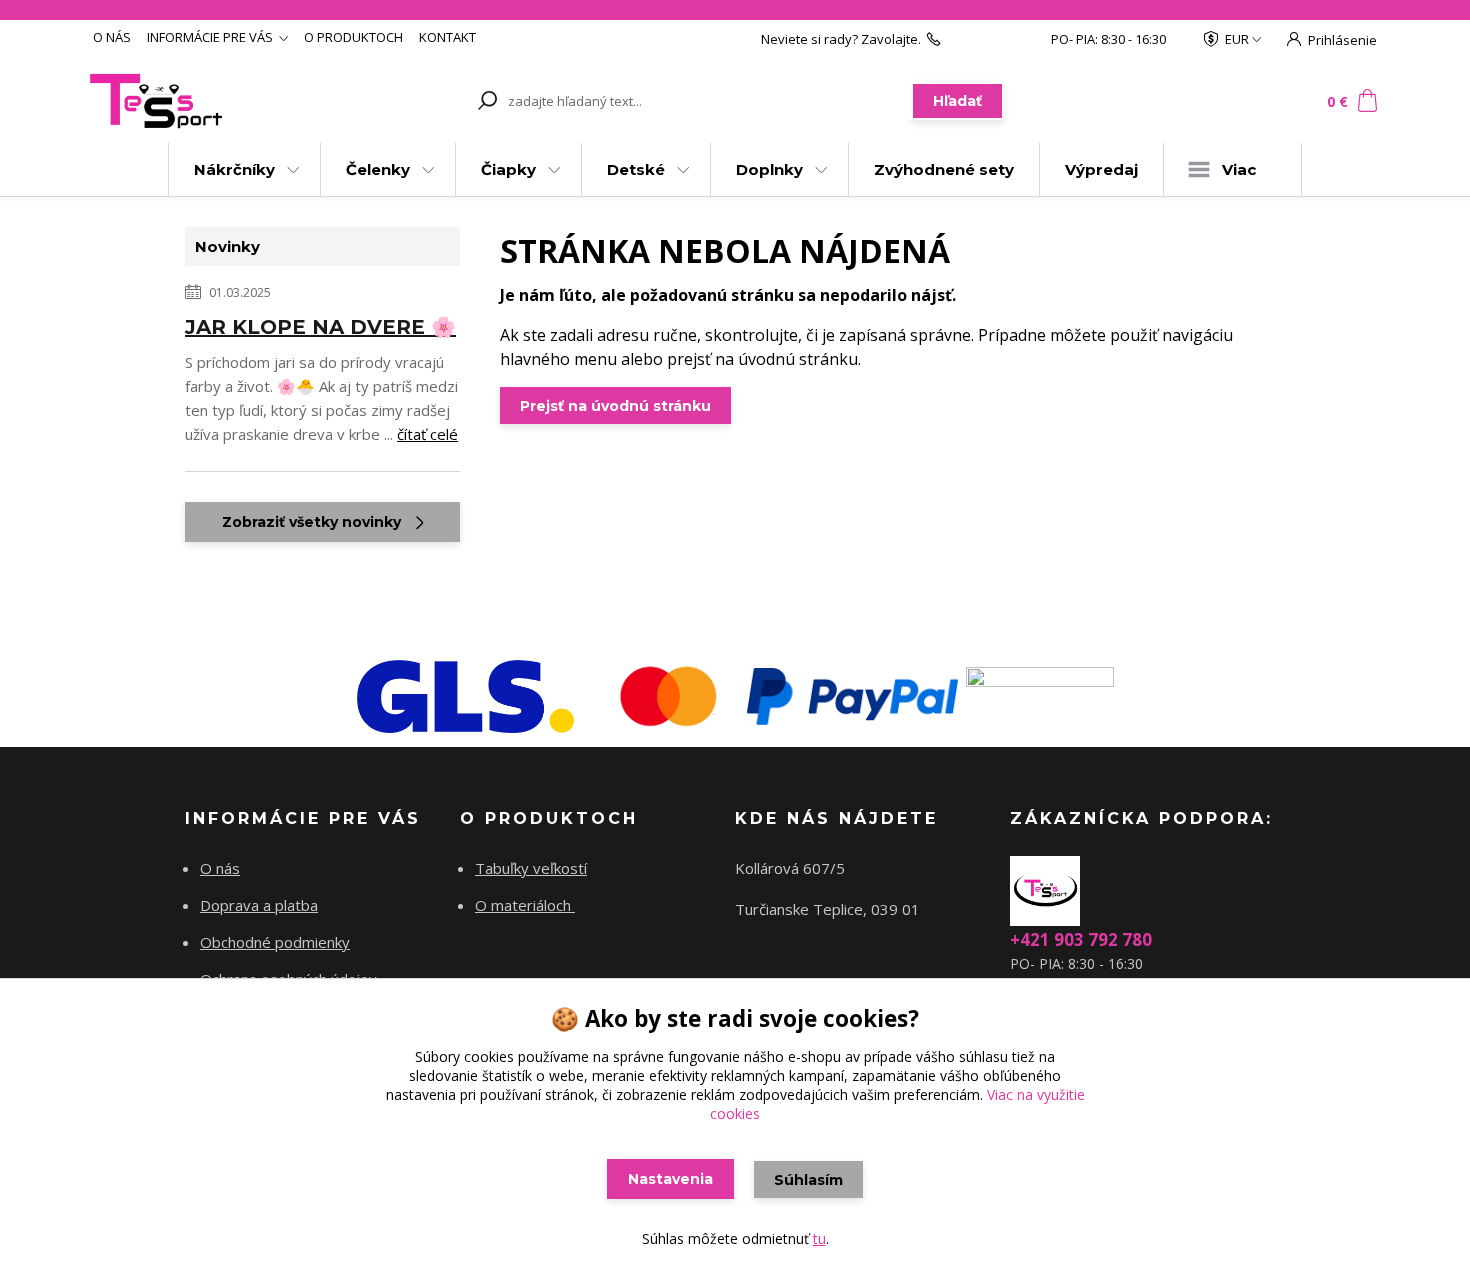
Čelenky (378, 169)
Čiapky (508, 169)
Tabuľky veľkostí (531, 868)
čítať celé (427, 434)
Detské (636, 169)
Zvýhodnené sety (944, 169)
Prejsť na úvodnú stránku (615, 406)
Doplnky (769, 169)
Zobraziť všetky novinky (311, 522)
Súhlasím (808, 1180)
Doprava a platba (259, 905)
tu (819, 1238)
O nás (220, 868)
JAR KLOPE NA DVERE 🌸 (320, 327)
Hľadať (957, 101)
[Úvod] (207, 101)
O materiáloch (525, 905)
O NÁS (112, 37)
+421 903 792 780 (996, 39)
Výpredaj (1101, 169)
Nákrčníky (234, 169)
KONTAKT (447, 37)
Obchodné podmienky (275, 942)
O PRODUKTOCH (353, 37)
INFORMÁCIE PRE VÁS (210, 37)
